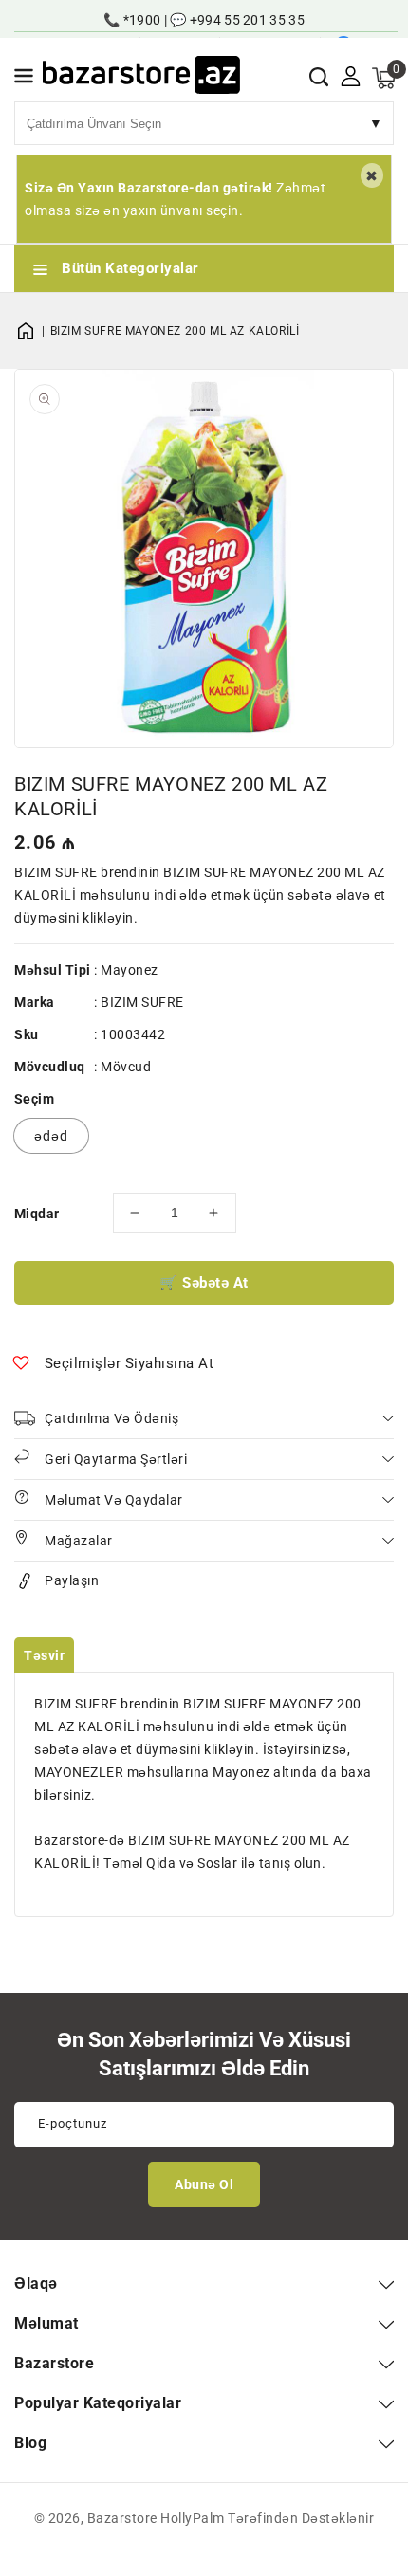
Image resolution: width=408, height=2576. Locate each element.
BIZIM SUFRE (142, 1002)
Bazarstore (122, 2518)
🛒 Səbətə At (204, 1283)
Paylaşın (72, 1580)
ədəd (51, 1136)
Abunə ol (204, 2184)
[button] (24, 79)
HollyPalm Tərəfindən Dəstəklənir (267, 2518)
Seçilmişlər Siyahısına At (130, 1363)
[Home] (32, 331)
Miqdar (37, 1214)
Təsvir (44, 1655)
